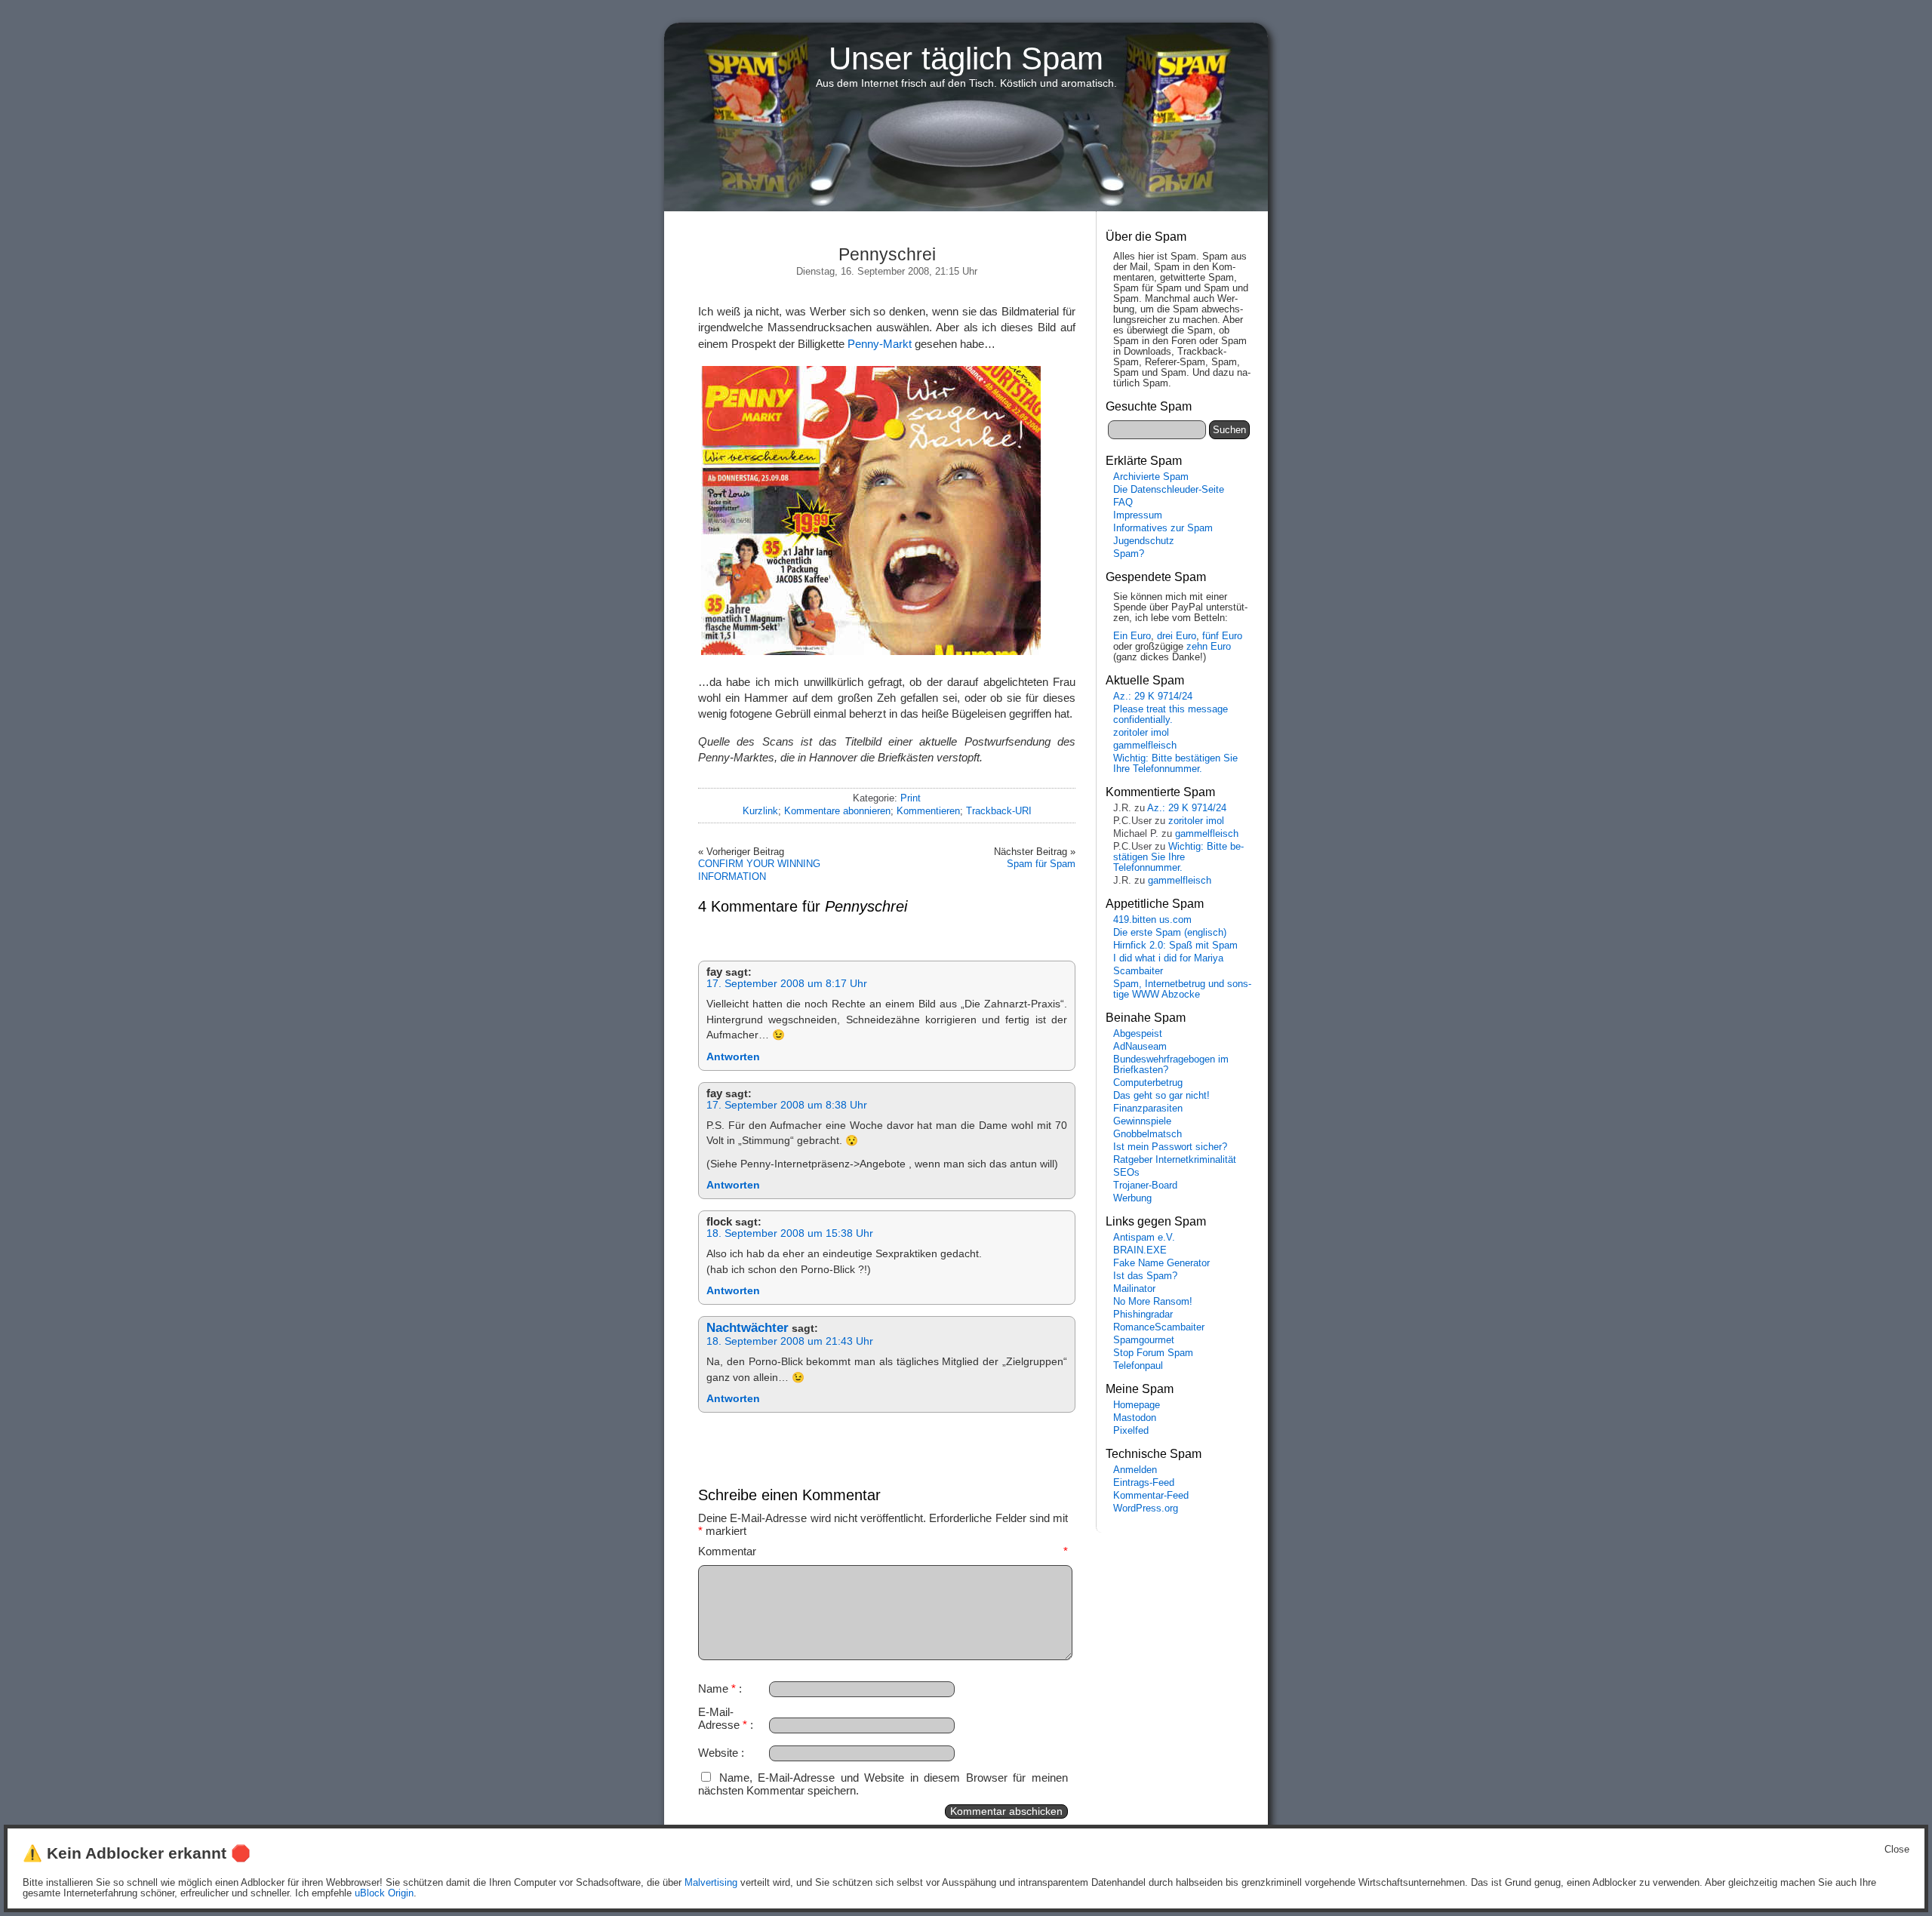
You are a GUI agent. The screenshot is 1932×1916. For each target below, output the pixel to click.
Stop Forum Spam (1153, 1353)
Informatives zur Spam (1163, 528)
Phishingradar (1143, 1315)
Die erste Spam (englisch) (1170, 933)
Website (718, 1753)
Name (717, 1688)
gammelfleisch (1145, 746)
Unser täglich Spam (966, 58)
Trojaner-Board (1145, 1186)
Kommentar (883, 1551)
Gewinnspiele (1142, 1121)
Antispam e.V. (1144, 1238)
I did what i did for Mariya (1168, 958)
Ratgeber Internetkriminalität (1175, 1160)
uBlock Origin (384, 1893)
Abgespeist (1138, 1034)
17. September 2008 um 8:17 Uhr (787, 984)
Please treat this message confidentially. (1171, 715)
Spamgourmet (1144, 1340)
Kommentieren (928, 811)
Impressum (1138, 515)
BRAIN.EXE (1140, 1250)
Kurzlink (760, 811)
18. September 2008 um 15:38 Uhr (790, 1233)
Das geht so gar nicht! (1161, 1096)
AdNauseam (1140, 1047)
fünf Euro (1222, 636)
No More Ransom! (1153, 1302)
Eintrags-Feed (1144, 1483)
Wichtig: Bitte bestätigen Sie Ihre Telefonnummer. (1175, 764)
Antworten (733, 1057)
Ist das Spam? (1145, 1276)
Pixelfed (1131, 1431)
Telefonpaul (1138, 1366)
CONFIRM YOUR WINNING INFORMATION (759, 870)
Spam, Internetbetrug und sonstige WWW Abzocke (1182, 989)
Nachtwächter (748, 1328)
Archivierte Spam (1151, 477)
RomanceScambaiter (1159, 1327)
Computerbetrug (1148, 1083)
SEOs (1126, 1173)
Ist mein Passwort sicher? (1170, 1147)
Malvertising (711, 1883)
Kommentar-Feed (1151, 1496)
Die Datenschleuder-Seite (1169, 490)
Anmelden (1135, 1470)
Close (1897, 1850)
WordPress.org (1146, 1509)
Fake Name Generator (1161, 1263)
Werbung (1132, 1198)
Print (911, 798)
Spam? (1129, 554)
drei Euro (1177, 636)
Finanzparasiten (1148, 1109)
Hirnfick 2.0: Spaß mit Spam (1175, 946)
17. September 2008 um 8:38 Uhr (787, 1105)
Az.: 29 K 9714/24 (1153, 697)
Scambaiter (1138, 971)
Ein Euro (1132, 636)
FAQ (1123, 503)
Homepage (1137, 1405)
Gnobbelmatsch (1148, 1134)
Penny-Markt (880, 344)
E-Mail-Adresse (723, 1718)
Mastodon (1135, 1418)
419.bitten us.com (1152, 920)
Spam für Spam (1041, 864)
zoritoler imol (1141, 733)
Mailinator (1134, 1289)
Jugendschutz (1144, 541)
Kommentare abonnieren (837, 811)
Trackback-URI (999, 811)
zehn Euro (1209, 647)
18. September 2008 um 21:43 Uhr (790, 1341)
